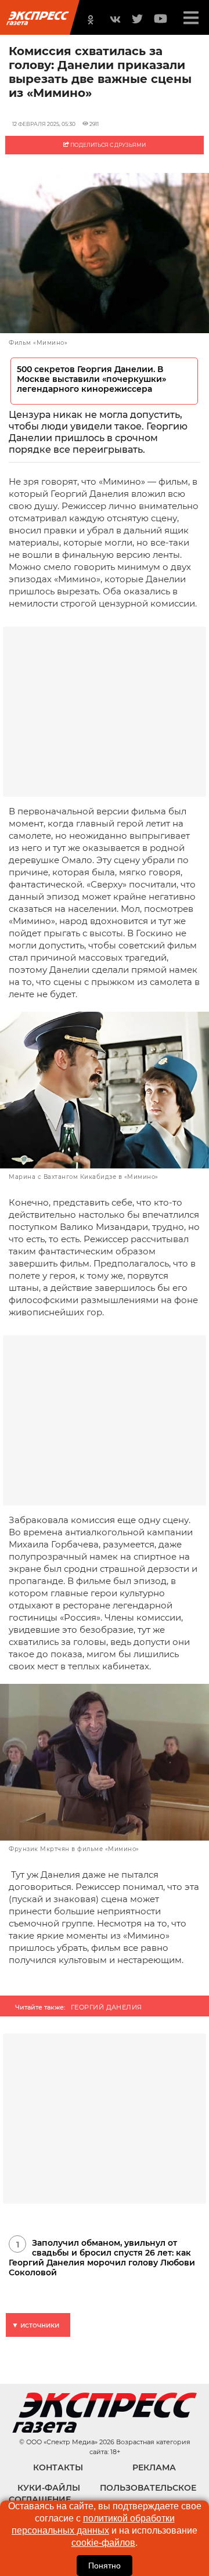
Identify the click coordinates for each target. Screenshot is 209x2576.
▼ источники (35, 2325)
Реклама (154, 2467)
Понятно (105, 2566)
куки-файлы (49, 2488)
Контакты (58, 2467)
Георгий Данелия (107, 2007)
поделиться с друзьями (107, 145)
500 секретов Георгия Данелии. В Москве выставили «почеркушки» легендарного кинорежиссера (91, 379)
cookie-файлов (103, 2543)
